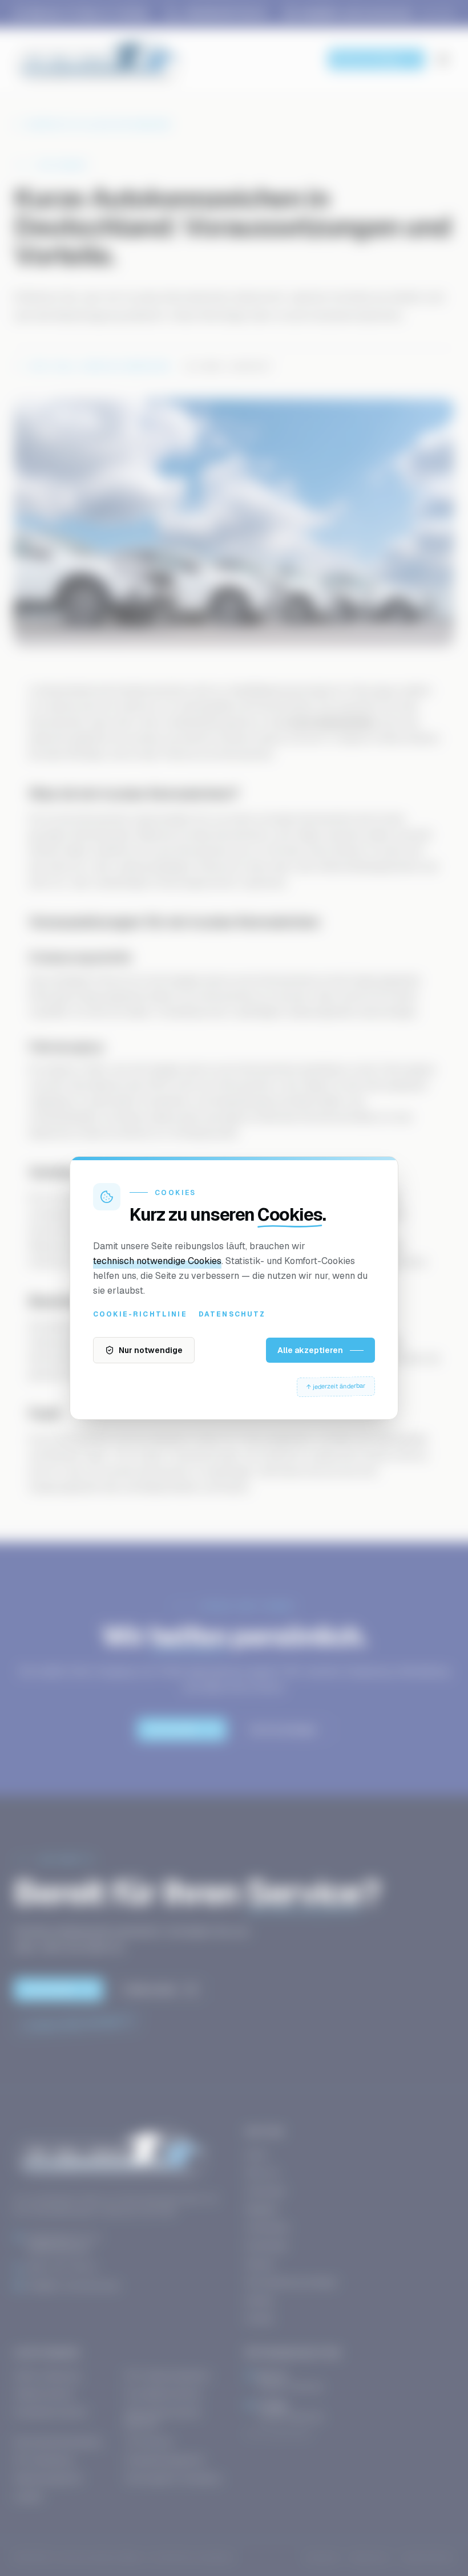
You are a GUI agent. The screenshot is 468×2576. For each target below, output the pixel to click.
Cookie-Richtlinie (140, 1314)
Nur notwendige (151, 1350)
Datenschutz (232, 1314)
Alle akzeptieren (310, 1350)
